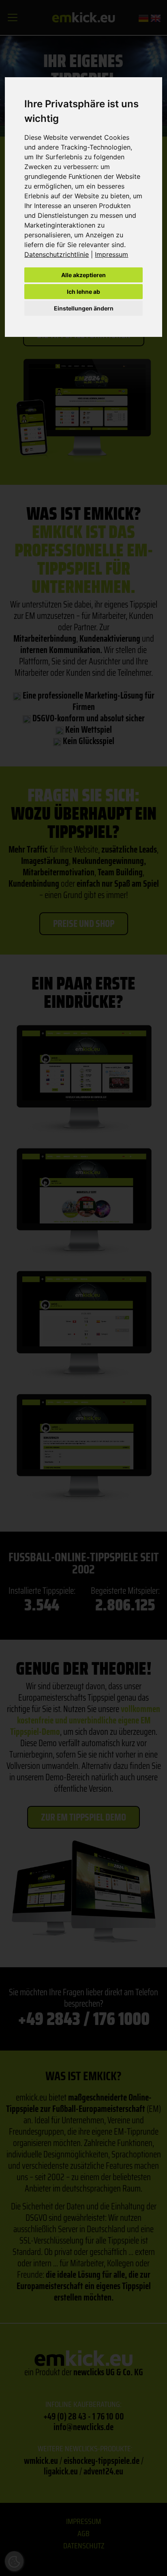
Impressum (111, 254)
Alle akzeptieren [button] (83, 275)
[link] (60, 254)
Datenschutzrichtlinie (57, 254)
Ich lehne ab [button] (83, 292)
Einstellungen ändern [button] (84, 308)
